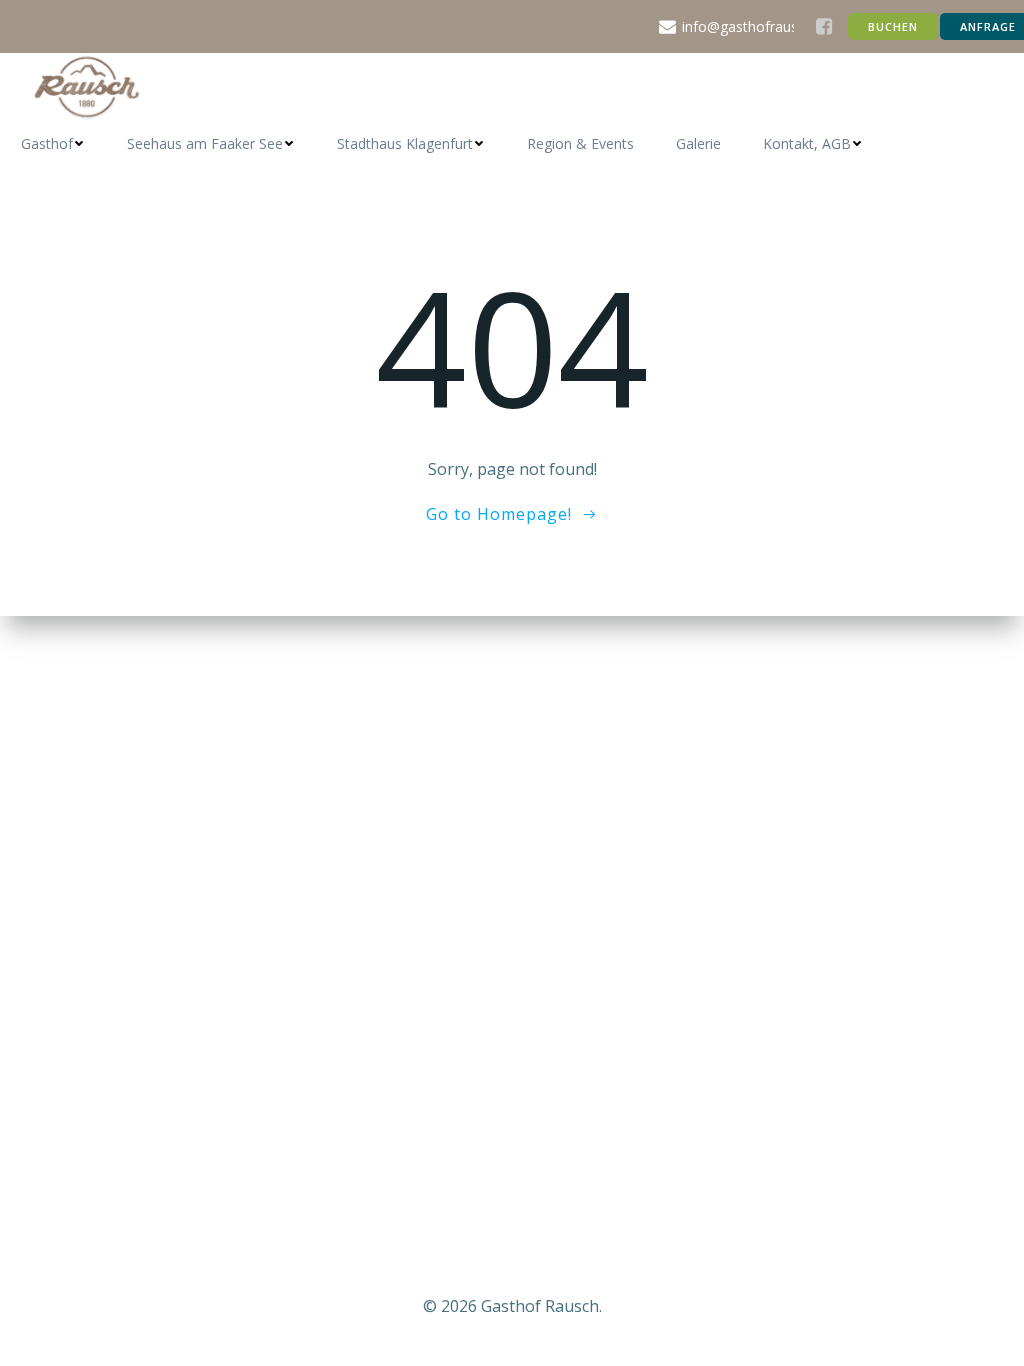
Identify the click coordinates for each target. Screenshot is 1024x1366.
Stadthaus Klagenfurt (405, 143)
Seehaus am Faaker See (205, 143)
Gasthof (47, 143)
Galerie (698, 143)
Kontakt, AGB (807, 143)
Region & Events (580, 143)
